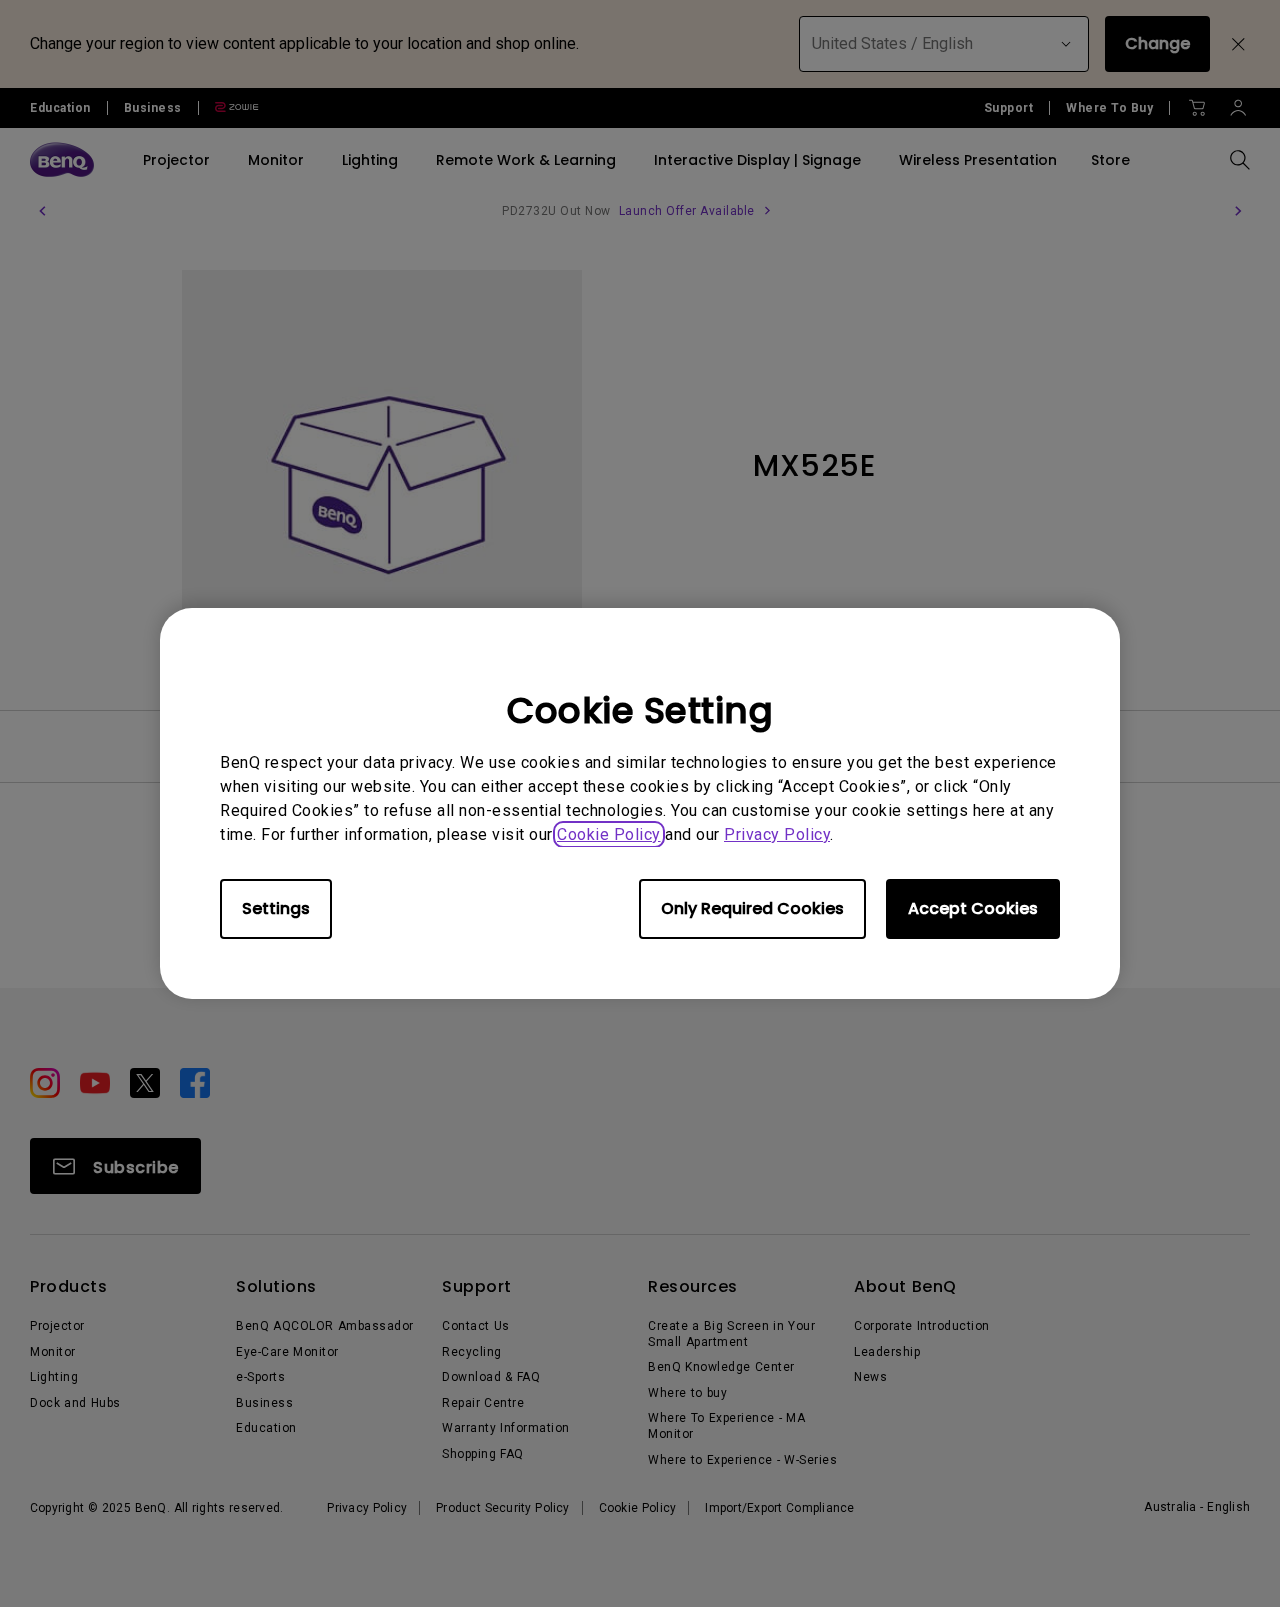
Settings (276, 908)
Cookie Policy (609, 834)
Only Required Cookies (752, 908)
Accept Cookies (973, 908)
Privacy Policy (777, 834)
